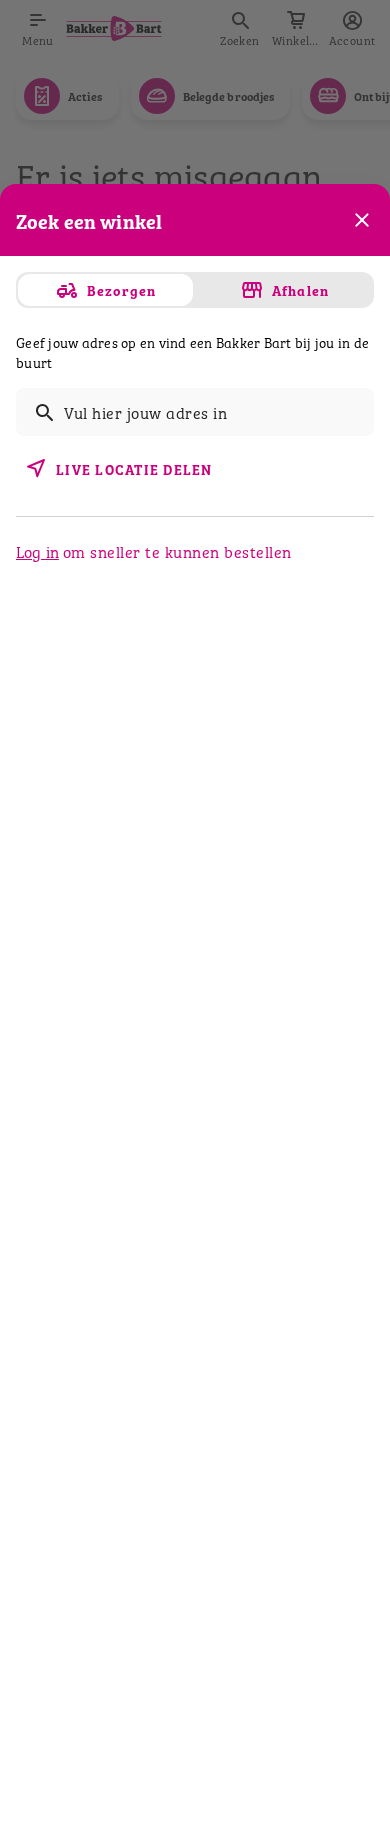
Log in (37, 551)
